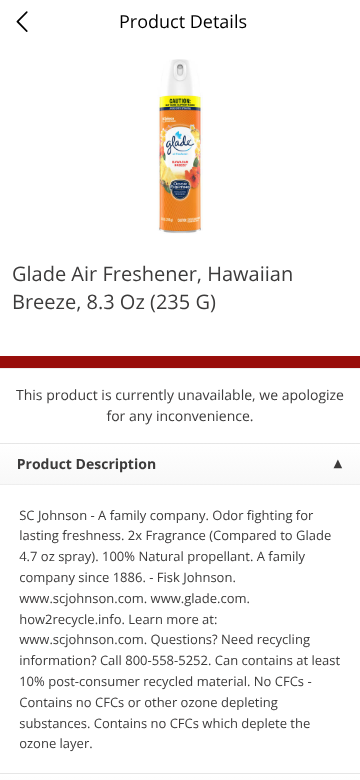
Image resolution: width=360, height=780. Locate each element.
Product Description (86, 464)
